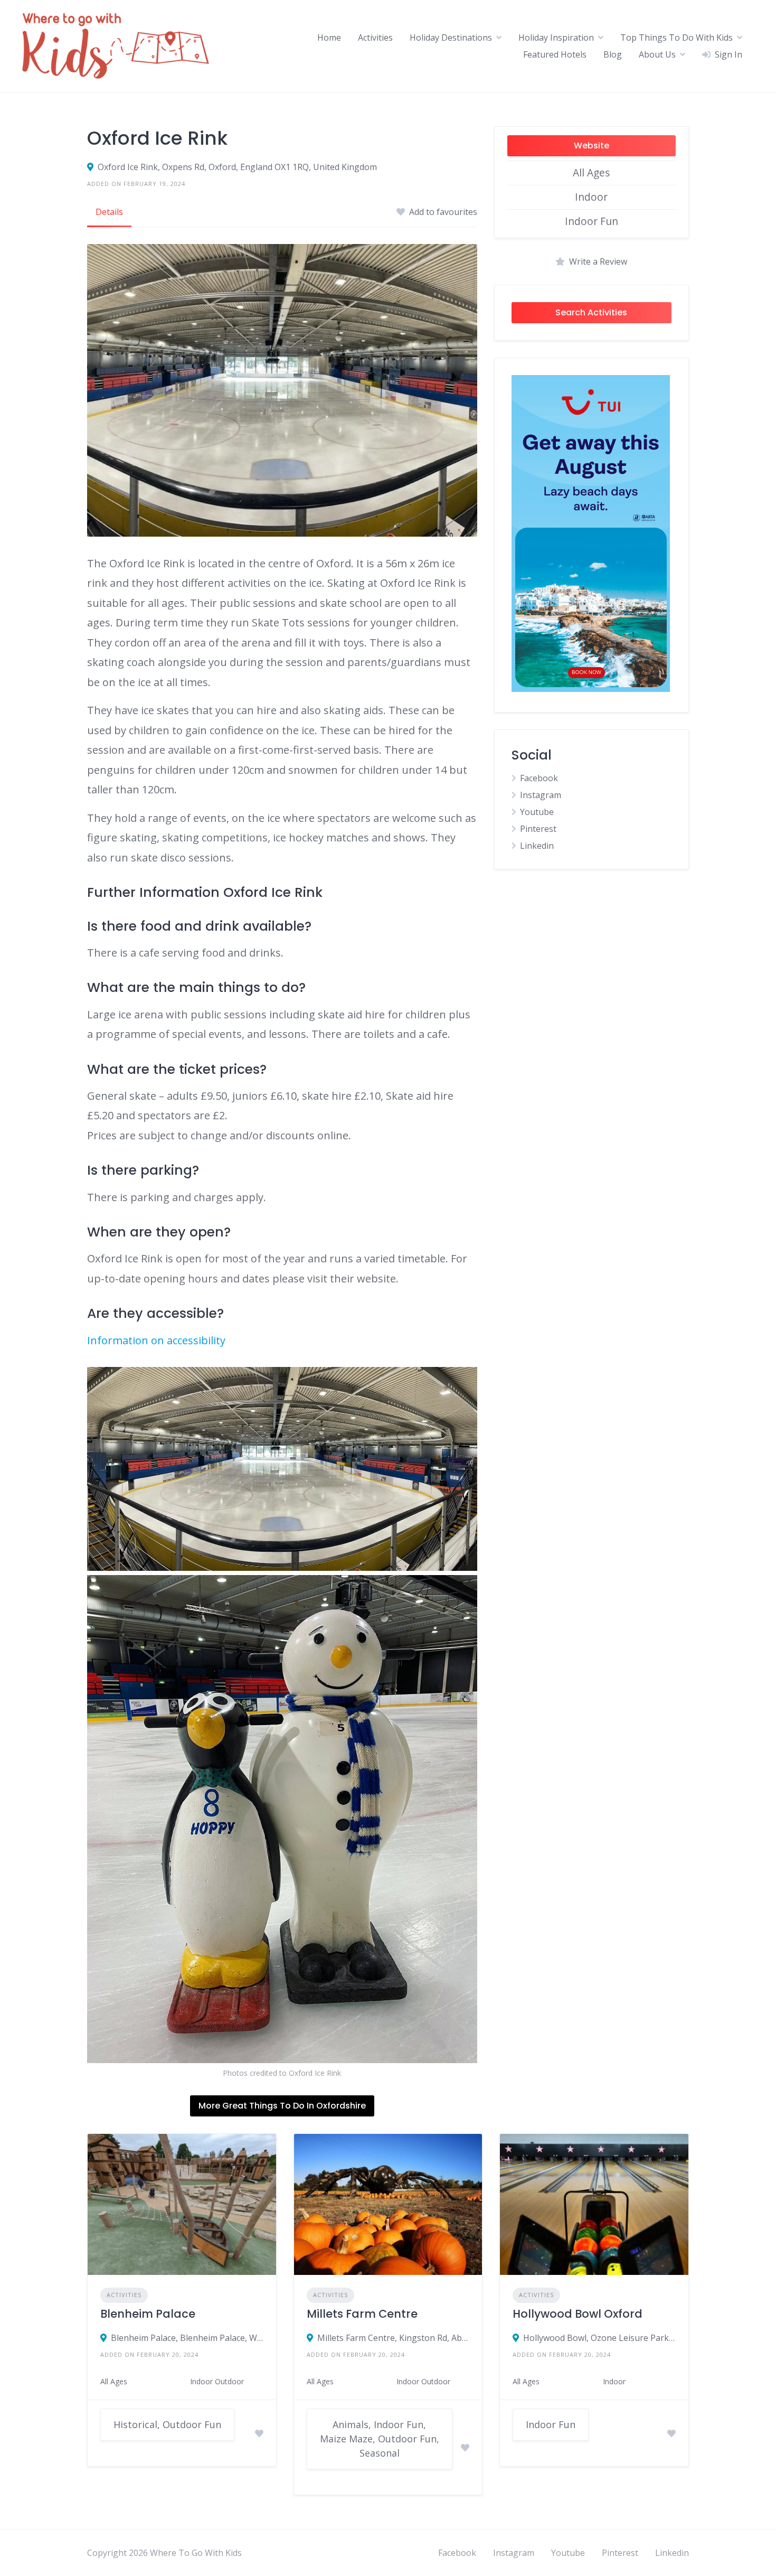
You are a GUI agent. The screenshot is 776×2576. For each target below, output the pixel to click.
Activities (375, 38)
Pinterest (538, 829)
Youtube (537, 812)
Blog (613, 54)
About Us (657, 54)
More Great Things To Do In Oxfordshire (282, 2106)
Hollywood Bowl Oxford (578, 2314)
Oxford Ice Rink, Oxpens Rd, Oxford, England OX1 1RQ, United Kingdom (237, 167)
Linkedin (537, 846)
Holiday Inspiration (556, 38)
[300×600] (591, 689)
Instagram (541, 795)
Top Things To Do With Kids (676, 38)
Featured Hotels (555, 54)
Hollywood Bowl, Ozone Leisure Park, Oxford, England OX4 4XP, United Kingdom (599, 2338)
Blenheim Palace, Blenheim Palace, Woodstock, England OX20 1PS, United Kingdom (187, 2338)
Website (592, 146)
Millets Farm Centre (362, 2314)
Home (329, 38)
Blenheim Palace (148, 2314)
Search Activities (591, 312)
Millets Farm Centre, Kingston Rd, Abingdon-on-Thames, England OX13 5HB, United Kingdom (394, 2338)
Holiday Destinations (451, 38)
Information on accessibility (156, 1340)
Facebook (539, 778)
